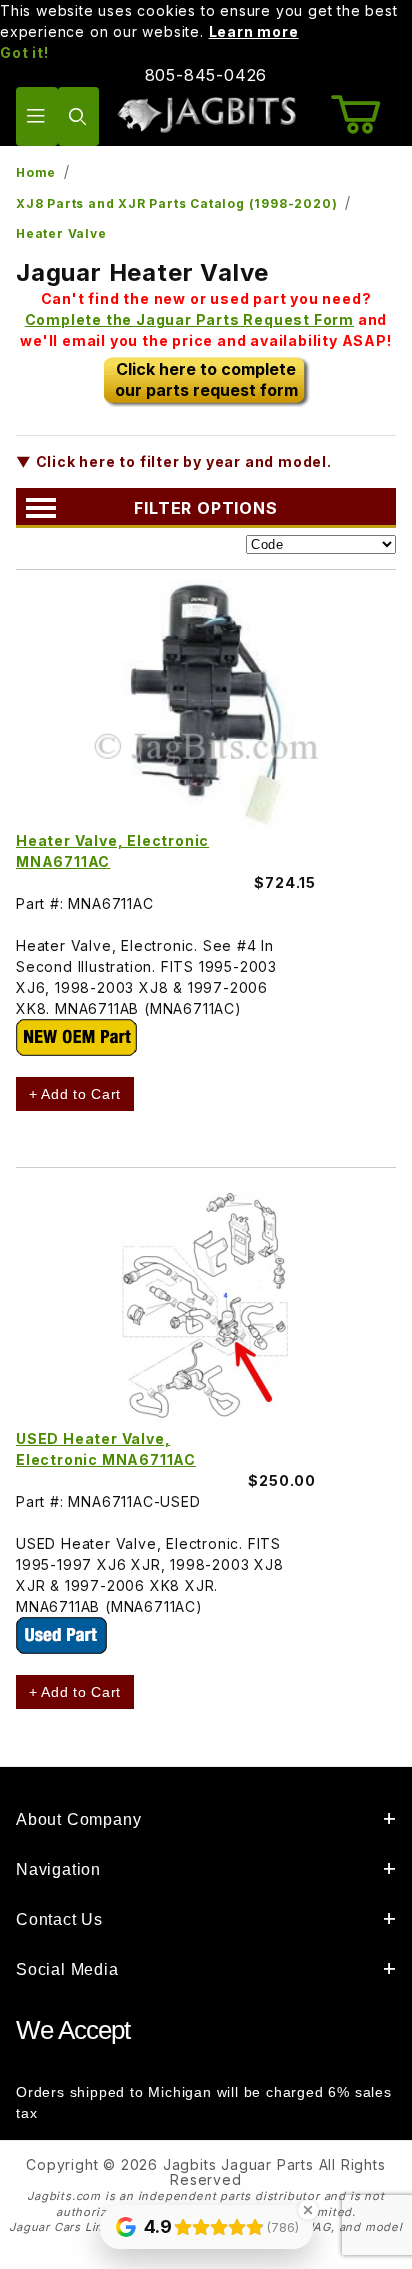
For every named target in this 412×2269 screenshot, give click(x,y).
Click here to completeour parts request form (206, 379)
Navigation (58, 1869)
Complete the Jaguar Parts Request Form (189, 319)
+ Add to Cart (75, 1094)
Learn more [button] (254, 31)
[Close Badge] (308, 2210)
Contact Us (59, 1919)
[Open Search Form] (79, 116)
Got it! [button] (24, 52)
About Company (78, 1819)
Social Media (67, 1969)
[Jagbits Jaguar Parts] (206, 114)
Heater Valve (61, 233)
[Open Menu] (37, 116)
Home (36, 172)
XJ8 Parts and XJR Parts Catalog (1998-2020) (176, 203)
